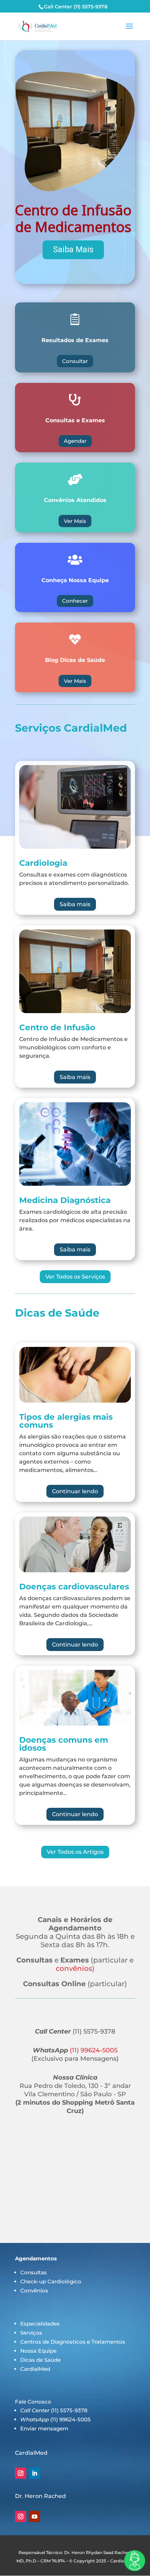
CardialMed (35, 2369)
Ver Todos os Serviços (75, 1277)
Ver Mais (75, 521)
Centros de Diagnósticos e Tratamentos (73, 2342)
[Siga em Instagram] (21, 2473)
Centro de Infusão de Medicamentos (73, 218)
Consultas (33, 2272)
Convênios (34, 2290)
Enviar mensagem (44, 2428)
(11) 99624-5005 (93, 2050)
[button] (75, 167)
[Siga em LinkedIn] (35, 2473)
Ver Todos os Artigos (75, 1852)
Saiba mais (75, 904)
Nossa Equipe (38, 2351)
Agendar (75, 441)
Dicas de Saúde (40, 2360)
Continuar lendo (75, 1491)
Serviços (31, 2333)
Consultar (75, 361)
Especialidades (40, 2324)
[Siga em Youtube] (35, 2516)
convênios (74, 1968)
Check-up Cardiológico (51, 2281)
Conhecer (75, 601)
